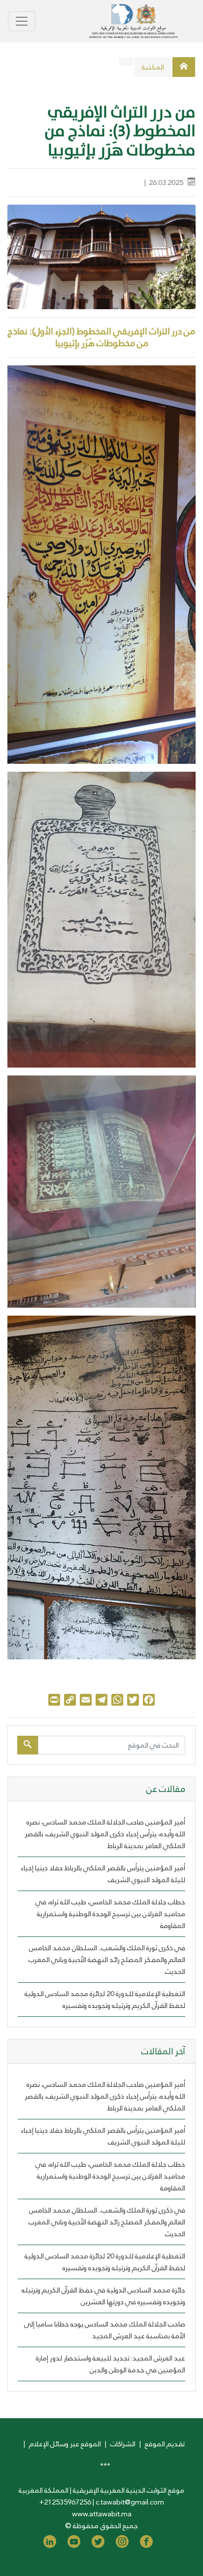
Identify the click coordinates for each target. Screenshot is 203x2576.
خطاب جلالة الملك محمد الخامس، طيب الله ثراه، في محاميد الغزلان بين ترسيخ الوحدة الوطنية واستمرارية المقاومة (110, 1914)
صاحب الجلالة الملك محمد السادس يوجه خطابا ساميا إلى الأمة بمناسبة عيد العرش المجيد (105, 2330)
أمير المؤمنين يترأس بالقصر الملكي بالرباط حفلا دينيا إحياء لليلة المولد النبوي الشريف (103, 1874)
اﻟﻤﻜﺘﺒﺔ (153, 67)
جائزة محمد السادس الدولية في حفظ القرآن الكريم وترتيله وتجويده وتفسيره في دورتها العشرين (103, 2296)
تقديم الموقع (165, 2444)
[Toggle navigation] (22, 21)
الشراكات (123, 2444)
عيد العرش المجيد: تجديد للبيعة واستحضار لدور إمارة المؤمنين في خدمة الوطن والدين (111, 2364)
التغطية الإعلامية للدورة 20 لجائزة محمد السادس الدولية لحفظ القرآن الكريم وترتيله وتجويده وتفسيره (105, 2000)
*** (105, 2466)
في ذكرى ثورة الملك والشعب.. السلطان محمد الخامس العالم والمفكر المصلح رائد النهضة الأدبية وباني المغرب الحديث (107, 1960)
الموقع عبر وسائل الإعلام (65, 2444)
